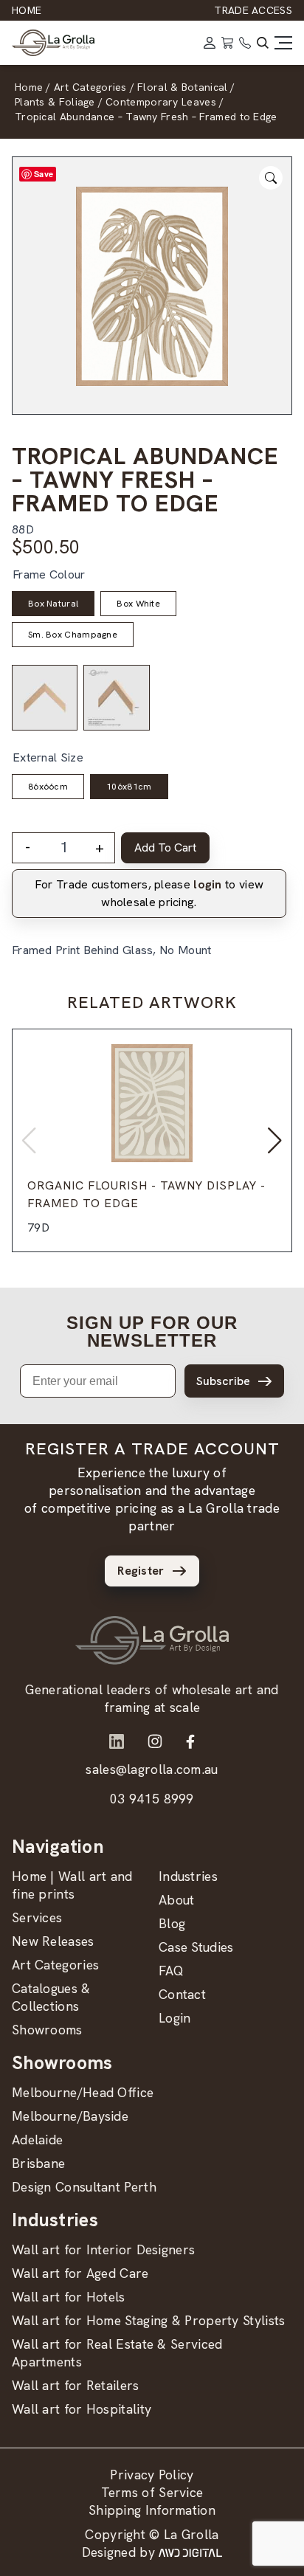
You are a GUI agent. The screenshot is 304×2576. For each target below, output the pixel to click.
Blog (172, 1923)
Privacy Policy (152, 2475)
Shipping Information (152, 2510)
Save (44, 174)
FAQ (171, 1971)
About (177, 1900)
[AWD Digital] (190, 2552)
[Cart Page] (227, 43)
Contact (182, 1994)
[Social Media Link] (117, 1741)
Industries (188, 1876)
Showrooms (47, 2030)
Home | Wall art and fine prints (72, 1885)
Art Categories (55, 1965)
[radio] (53, 604)
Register (141, 1571)
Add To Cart (165, 847)
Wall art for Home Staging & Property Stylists (149, 2320)
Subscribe (223, 1381)
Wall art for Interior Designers (103, 2249)
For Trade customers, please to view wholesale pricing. (149, 893)
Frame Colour (49, 574)
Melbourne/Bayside (70, 2116)
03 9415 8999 (152, 1799)
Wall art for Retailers (76, 2385)
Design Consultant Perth (84, 2187)
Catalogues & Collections (51, 1997)
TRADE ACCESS (253, 10)
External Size (48, 757)
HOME (27, 10)
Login (175, 2018)
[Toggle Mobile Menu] (283, 43)
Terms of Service (152, 2492)
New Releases (53, 1941)
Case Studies (196, 1947)
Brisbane (38, 2163)
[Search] (263, 43)
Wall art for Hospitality (82, 2409)
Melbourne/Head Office (83, 2092)
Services (37, 1917)
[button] (275, 1141)
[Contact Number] (245, 43)
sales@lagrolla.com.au (152, 1769)
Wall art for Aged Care (80, 2273)
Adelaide (37, 2140)
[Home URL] (152, 1640)
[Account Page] (210, 43)
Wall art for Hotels (69, 2297)
